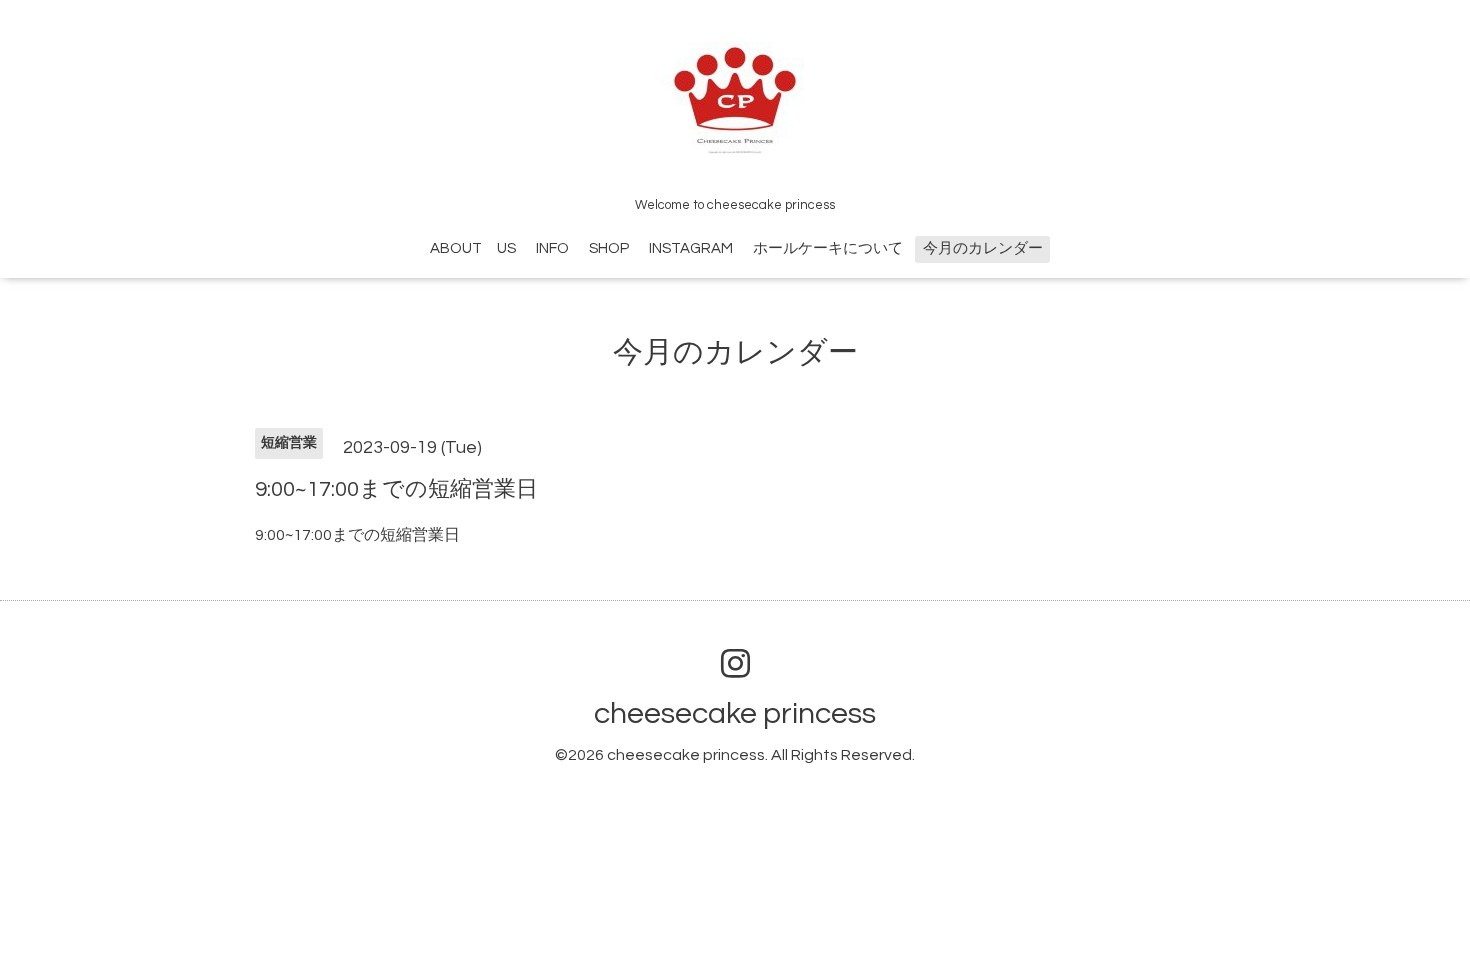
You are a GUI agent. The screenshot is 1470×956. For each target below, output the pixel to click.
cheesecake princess (735, 713)
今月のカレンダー (983, 248)
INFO (552, 248)
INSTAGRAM (691, 248)
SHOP (609, 248)
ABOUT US (473, 248)
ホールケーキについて (828, 248)
